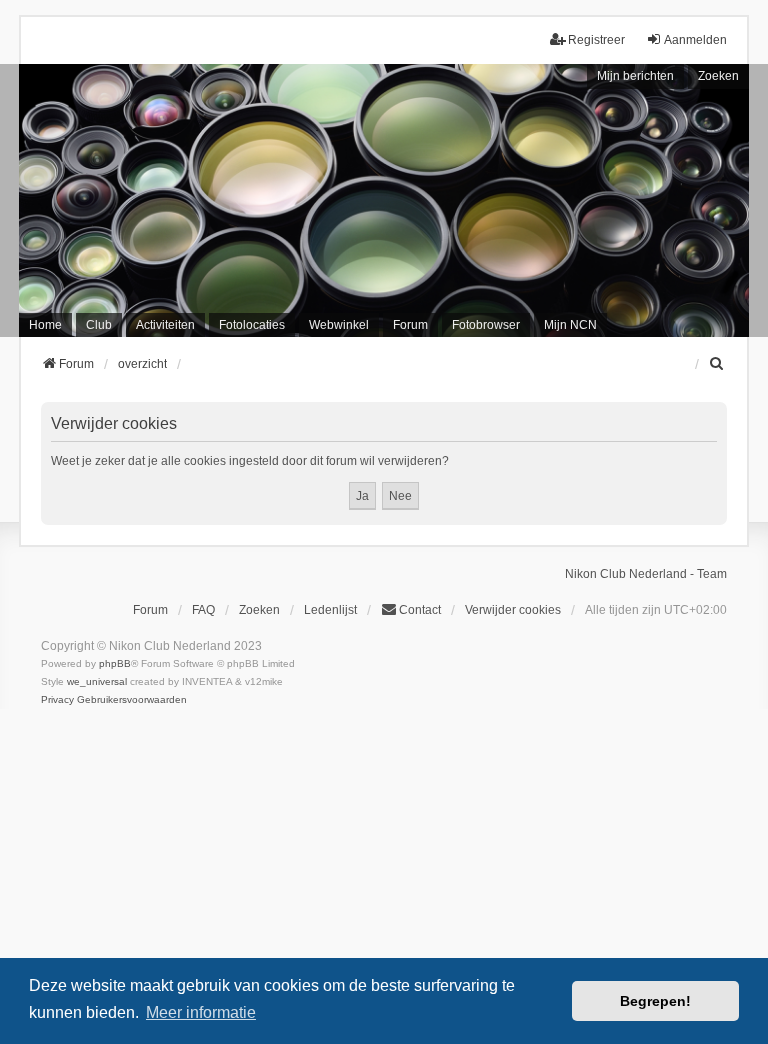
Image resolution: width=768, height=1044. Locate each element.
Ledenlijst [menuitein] (330, 610)
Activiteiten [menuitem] (165, 325)
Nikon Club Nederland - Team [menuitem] (646, 574)
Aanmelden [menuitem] (695, 40)
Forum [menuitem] (410, 325)
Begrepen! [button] (655, 1001)
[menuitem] (718, 364)
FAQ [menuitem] (203, 610)
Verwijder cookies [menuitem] (513, 610)
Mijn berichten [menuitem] (635, 76)
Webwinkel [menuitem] (339, 325)
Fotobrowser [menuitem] (486, 325)
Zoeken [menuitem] (259, 610)
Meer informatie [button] (201, 1012)
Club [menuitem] (99, 325)
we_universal (97, 681)
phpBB (115, 663)
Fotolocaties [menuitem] (252, 325)
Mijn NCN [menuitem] (570, 325)
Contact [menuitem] (420, 610)
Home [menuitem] (45, 325)
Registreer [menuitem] (596, 40)
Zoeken (718, 76)
